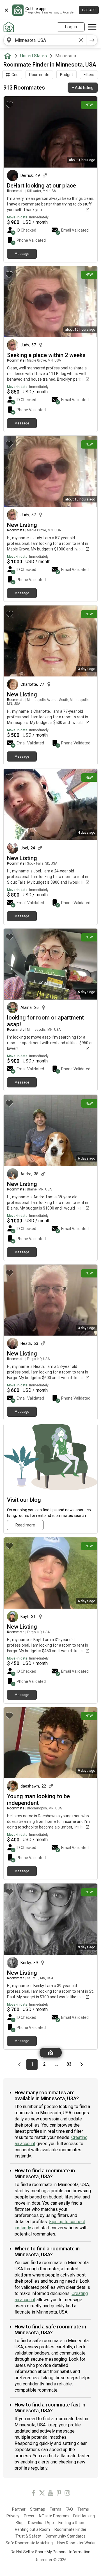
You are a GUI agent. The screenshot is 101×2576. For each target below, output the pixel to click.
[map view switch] (51, 2053)
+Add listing (83, 88)
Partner (19, 2509)
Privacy (13, 2516)
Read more (25, 1525)
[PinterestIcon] (59, 2494)
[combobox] (45, 40)
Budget (66, 75)
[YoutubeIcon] (50, 2494)
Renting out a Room (32, 2529)
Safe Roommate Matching (29, 2543)
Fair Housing (84, 2516)
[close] (6, 10)
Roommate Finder (70, 2529)
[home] (9, 56)
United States (34, 56)
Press (29, 2516)
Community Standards (66, 2536)
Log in (71, 27)
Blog (20, 2523)
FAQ (69, 2509)
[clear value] (81, 40)
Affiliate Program (54, 2516)
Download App (41, 2523)
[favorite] (9, 105)
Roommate (39, 75)
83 (71, 2064)
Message (22, 254)
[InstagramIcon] (67, 2494)
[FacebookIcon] (34, 2494)
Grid (15, 75)
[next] (92, 40)
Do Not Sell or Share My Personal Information (50, 2552)
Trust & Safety (28, 2536)
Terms (55, 2509)
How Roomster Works (76, 2543)
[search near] (9, 40)
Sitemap (38, 2509)
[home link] (9, 27)
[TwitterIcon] (42, 2494)
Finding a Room (72, 2523)
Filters (89, 75)
